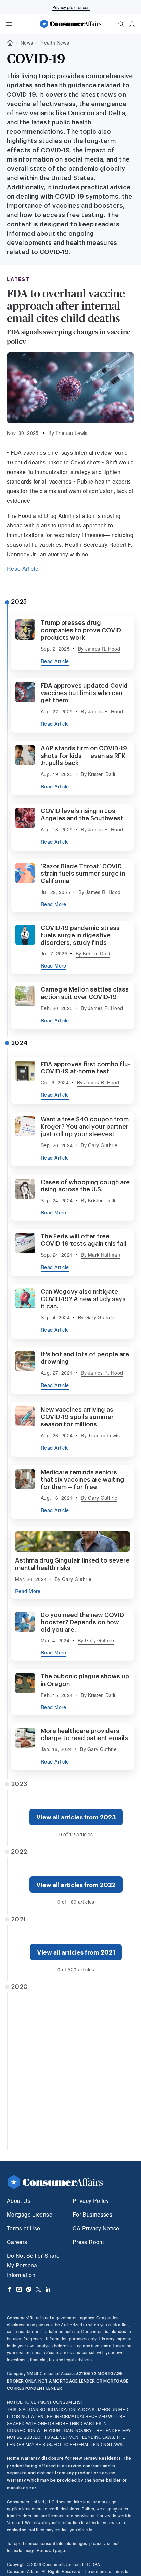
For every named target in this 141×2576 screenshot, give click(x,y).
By (99, 649)
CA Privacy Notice (96, 2228)
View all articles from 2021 (76, 1952)
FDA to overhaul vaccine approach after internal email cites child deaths (66, 306)
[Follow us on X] (38, 2289)
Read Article (23, 568)
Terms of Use (23, 2228)
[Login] (132, 24)
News (27, 43)
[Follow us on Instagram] (19, 2289)
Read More (54, 904)
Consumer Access (51, 2373)
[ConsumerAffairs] (70, 24)
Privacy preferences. (71, 7)
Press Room (88, 2242)
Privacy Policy (91, 2201)
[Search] (121, 24)
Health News (55, 43)
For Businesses (92, 2214)
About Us (19, 2201)
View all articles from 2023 (76, 1817)
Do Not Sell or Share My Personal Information (33, 2265)
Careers (17, 2242)
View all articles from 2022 (76, 1885)
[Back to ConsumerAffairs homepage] (10, 43)
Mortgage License (30, 2214)
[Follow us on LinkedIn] (48, 2289)
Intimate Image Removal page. (37, 2550)
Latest (18, 279)
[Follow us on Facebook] (10, 2289)
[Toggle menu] (9, 24)
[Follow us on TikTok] (29, 2289)
